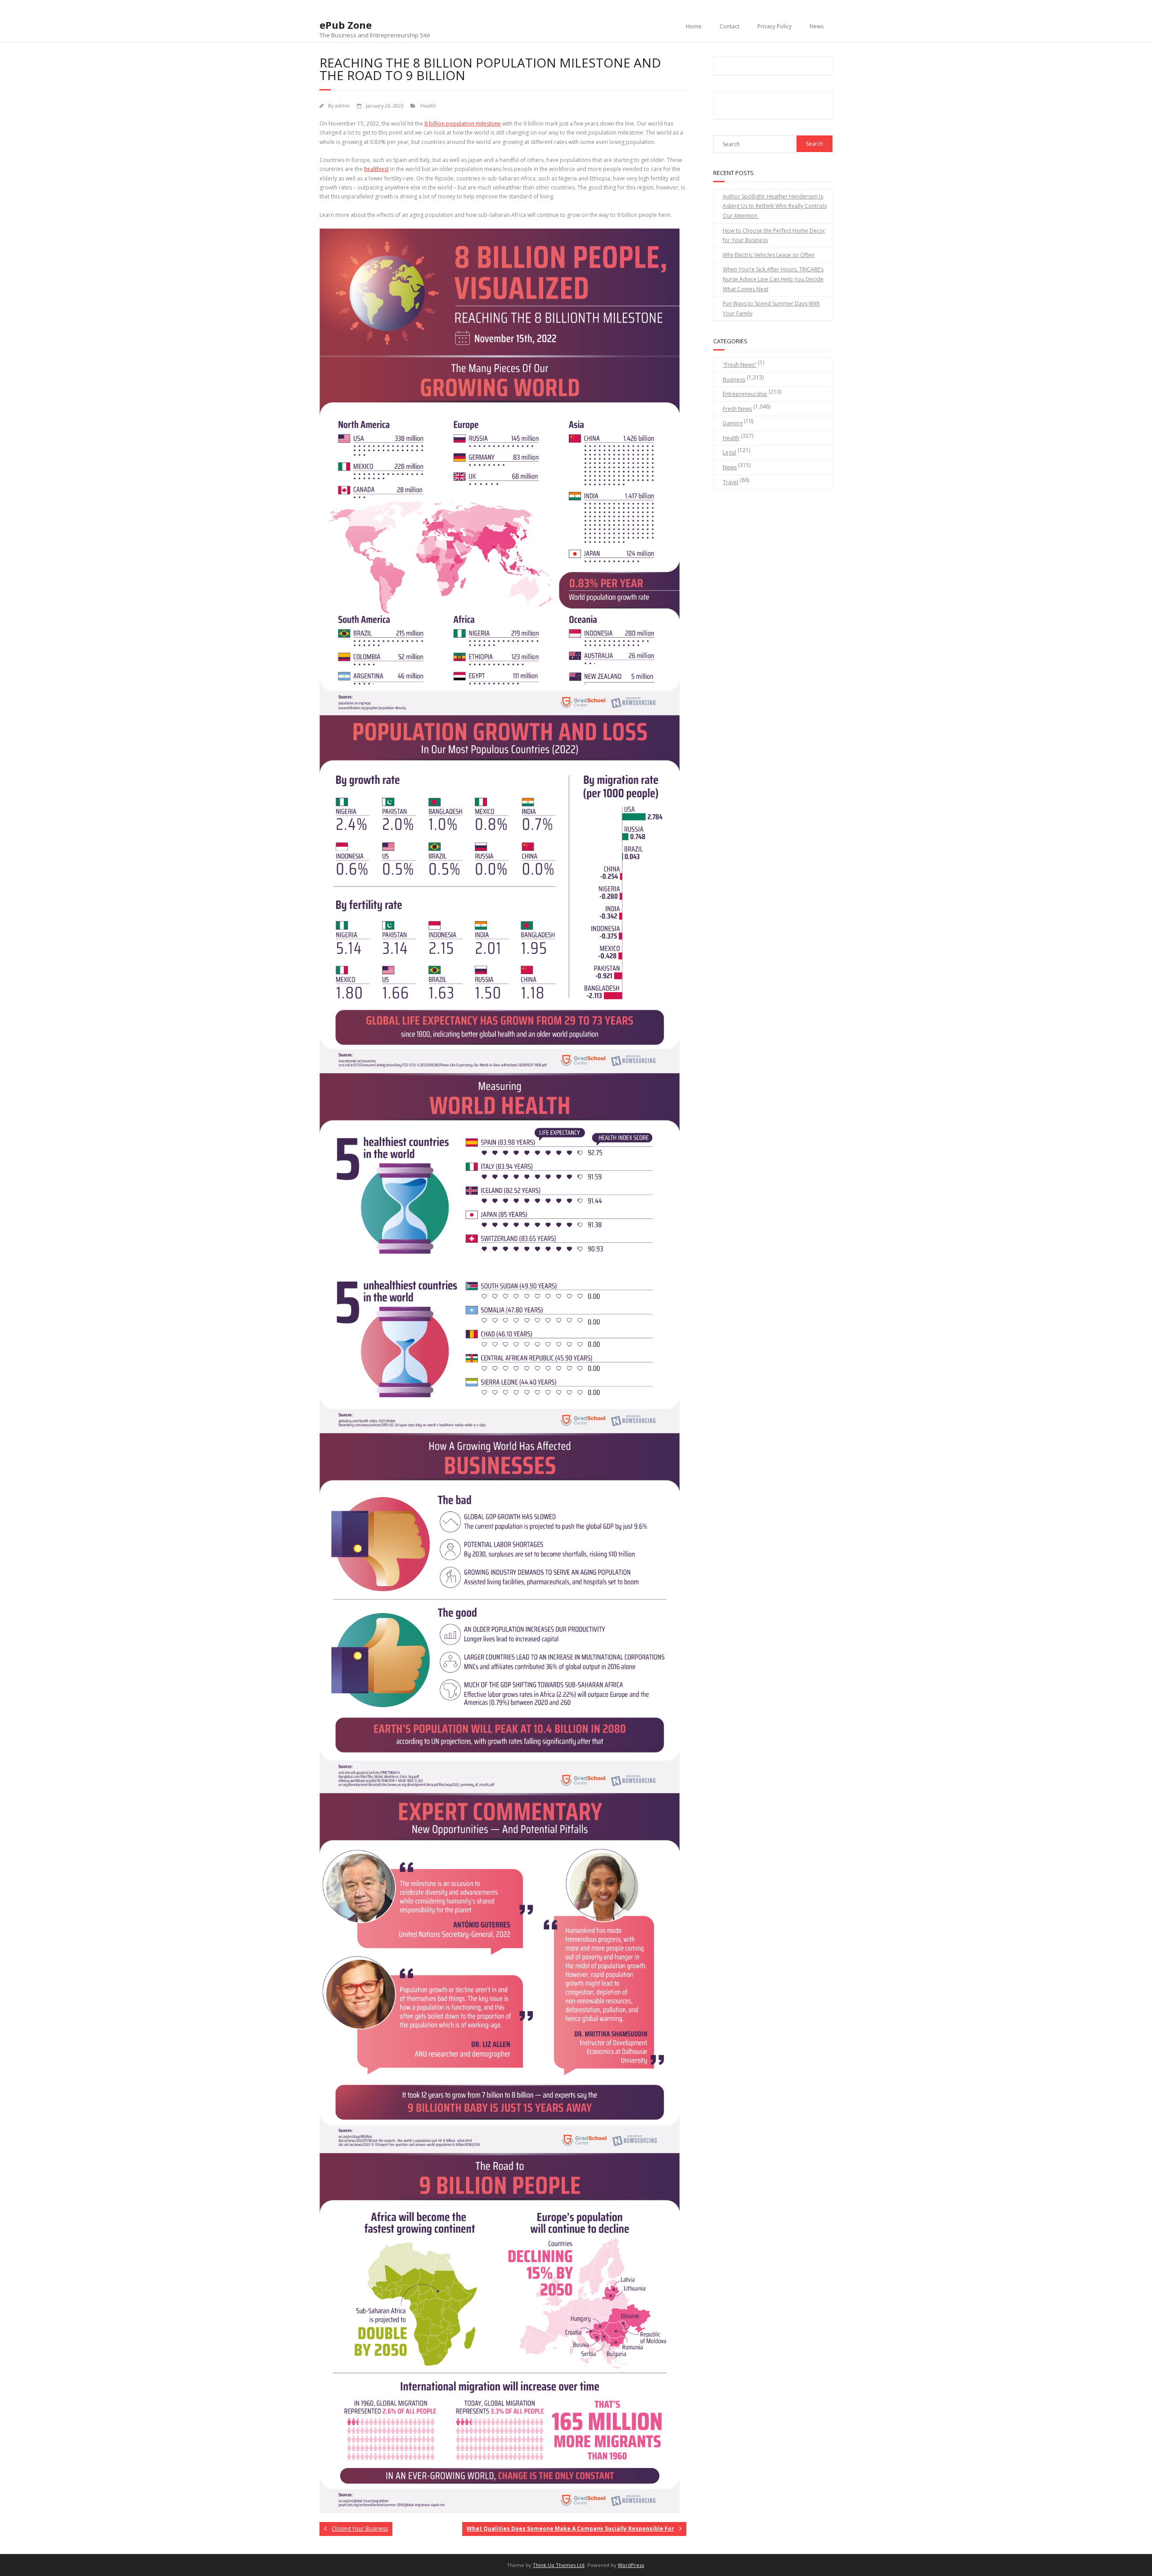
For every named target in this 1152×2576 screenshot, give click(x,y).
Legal (729, 452)
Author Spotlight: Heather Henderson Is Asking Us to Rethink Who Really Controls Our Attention (775, 206)
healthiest (376, 169)
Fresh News (737, 409)
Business (734, 380)
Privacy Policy (774, 26)
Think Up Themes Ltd (559, 2565)
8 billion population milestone (463, 124)
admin (342, 106)
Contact (729, 26)
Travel (731, 482)
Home (694, 26)
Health (428, 106)
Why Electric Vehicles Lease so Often (769, 255)
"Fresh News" (740, 365)
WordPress (631, 2565)
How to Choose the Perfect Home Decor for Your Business (774, 236)
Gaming (733, 423)
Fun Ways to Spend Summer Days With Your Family (771, 308)
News (817, 26)
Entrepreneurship (745, 394)
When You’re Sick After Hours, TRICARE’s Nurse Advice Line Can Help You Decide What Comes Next (773, 279)
